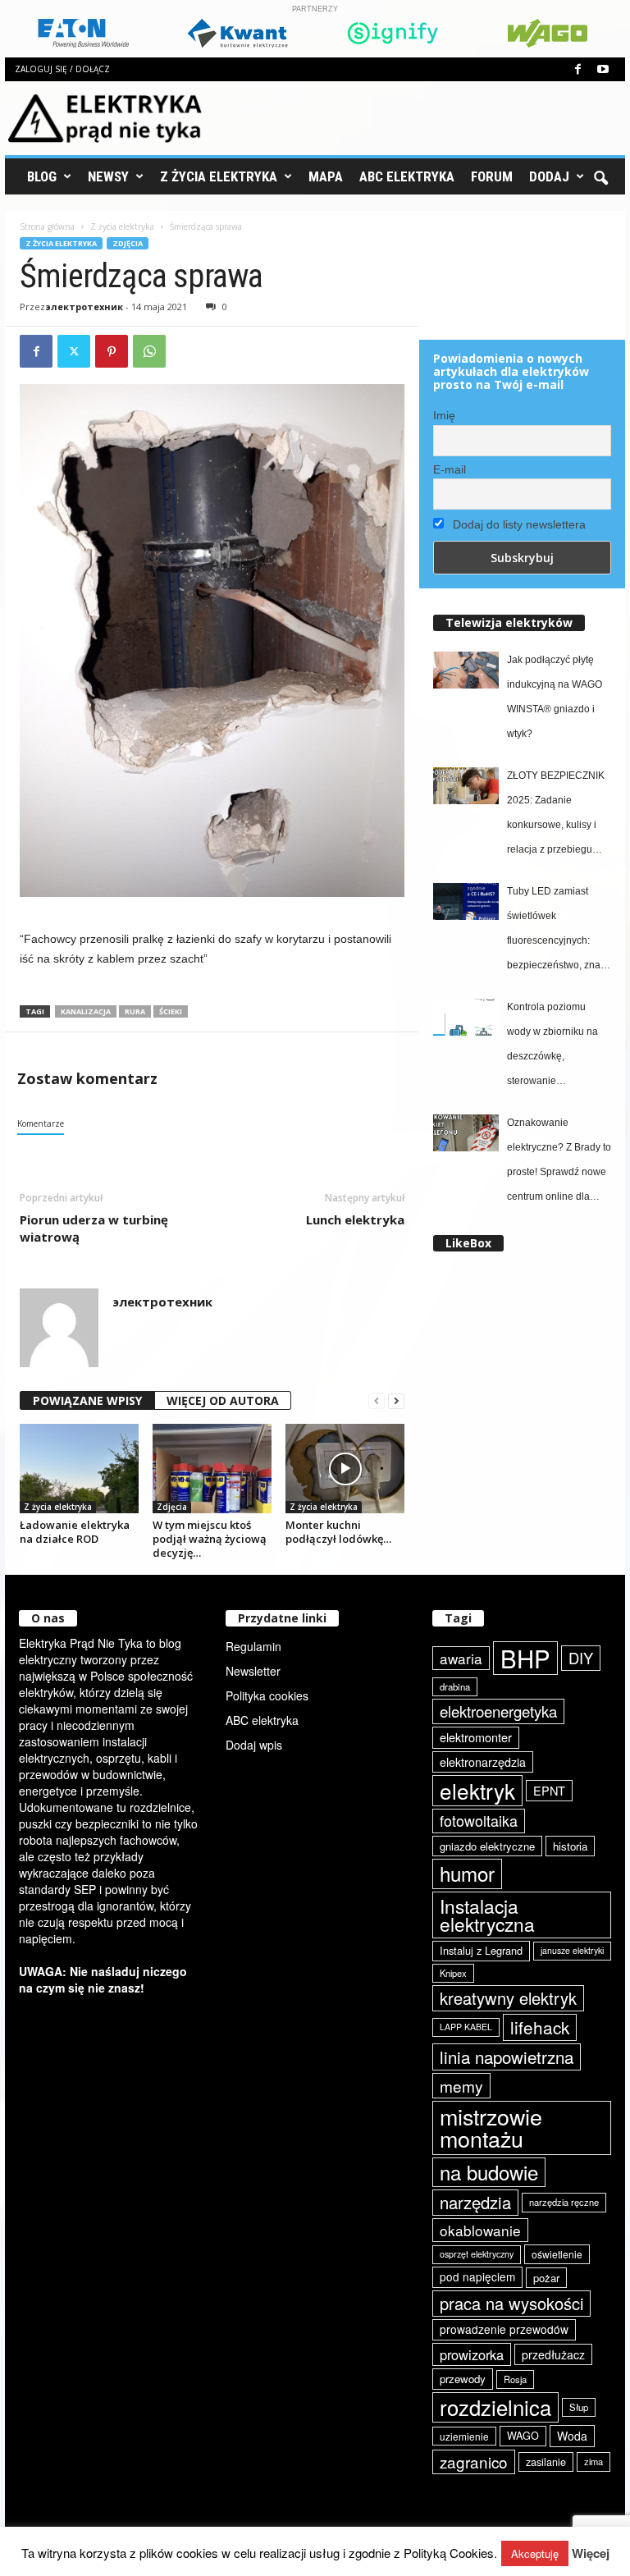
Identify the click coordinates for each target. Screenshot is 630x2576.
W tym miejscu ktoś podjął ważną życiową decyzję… (210, 1539)
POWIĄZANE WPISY (87, 1400)
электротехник (84, 307)
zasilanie (546, 2462)
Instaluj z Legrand (481, 1950)
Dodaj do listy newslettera (518, 524)
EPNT (549, 1790)
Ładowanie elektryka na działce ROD (75, 1532)
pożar (546, 2278)
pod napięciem (477, 2276)
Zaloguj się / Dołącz (62, 69)
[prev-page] (377, 1401)
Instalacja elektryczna (487, 1915)
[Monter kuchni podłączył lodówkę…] (345, 1468)
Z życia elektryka (219, 176)
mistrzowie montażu (491, 2128)
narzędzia (475, 2202)
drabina (455, 1686)
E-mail (450, 469)
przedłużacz (553, 2354)
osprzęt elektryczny (477, 2254)
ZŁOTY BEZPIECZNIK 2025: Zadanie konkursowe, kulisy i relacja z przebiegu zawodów (556, 816)
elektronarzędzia (483, 1762)
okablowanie (480, 2230)
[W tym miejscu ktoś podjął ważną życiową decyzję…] (212, 1468)
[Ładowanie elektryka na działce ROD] (79, 1468)
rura (135, 1011)
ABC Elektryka (407, 176)
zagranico (474, 2462)
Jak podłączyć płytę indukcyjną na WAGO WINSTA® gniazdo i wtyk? (555, 697)
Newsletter (253, 1671)
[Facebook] (577, 69)
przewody (463, 2379)
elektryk (477, 1790)
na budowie (489, 2172)
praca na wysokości (511, 2303)
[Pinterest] (112, 351)
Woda (572, 2436)
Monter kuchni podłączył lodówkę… (338, 1532)
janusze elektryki (572, 1950)
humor (467, 1873)
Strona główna (47, 226)
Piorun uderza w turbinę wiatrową (94, 1228)
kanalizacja (86, 1011)
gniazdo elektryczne (487, 1846)
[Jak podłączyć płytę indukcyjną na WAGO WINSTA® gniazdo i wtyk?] (466, 670)
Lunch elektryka (355, 1219)
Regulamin (253, 1646)
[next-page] (396, 1401)
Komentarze (41, 1123)
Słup (579, 2407)
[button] (600, 176)
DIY (581, 1658)
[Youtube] (603, 69)
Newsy (108, 176)
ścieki (171, 1011)
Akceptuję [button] (535, 2553)
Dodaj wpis (254, 1745)
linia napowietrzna (507, 2057)
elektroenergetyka (498, 1711)
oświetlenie (557, 2254)
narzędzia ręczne (564, 2202)
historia (570, 1846)
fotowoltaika (479, 1820)
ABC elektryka (262, 1720)
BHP (525, 1658)
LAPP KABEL (466, 2027)
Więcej (591, 2553)
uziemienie (464, 2436)
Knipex (453, 1973)
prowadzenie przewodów (504, 2329)
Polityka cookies (267, 1695)
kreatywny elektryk (508, 1998)
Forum (492, 176)
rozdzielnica (495, 2407)
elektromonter (476, 1737)
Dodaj (549, 176)
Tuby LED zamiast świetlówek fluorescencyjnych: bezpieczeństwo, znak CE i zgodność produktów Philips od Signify (556, 931)
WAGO (523, 2436)
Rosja (515, 2379)
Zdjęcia (128, 243)
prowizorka (472, 2354)
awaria (461, 1658)
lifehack (540, 2027)
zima (593, 2461)
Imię (444, 415)
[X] (74, 351)
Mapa (326, 176)
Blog (42, 176)
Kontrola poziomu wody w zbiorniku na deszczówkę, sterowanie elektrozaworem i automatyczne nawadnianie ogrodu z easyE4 (557, 1047)
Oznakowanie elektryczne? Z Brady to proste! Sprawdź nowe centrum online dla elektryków (559, 1163)
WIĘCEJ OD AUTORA (223, 1400)
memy (461, 2086)
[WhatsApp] (149, 351)
